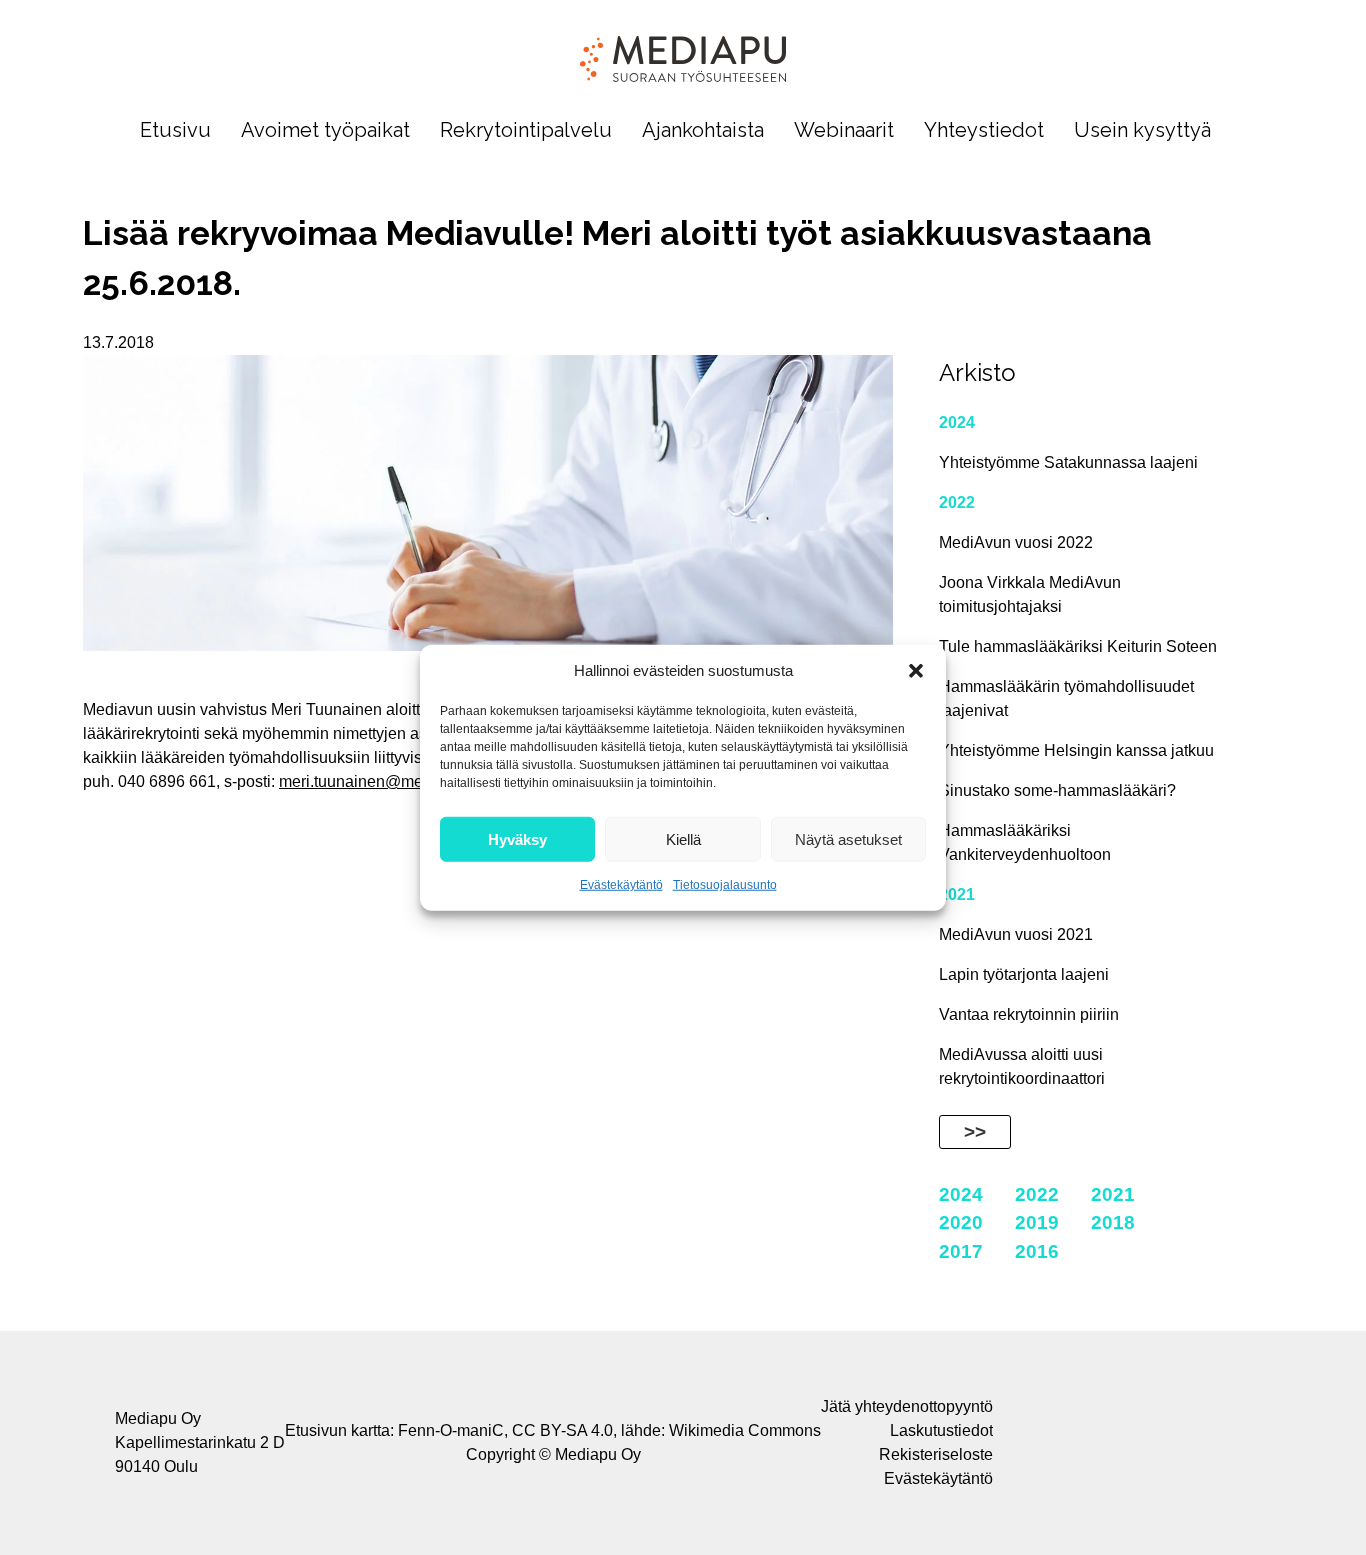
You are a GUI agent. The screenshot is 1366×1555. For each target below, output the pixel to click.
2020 (961, 1222)
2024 (957, 422)
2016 (1037, 1251)
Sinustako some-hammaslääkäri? (1057, 790)
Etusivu (175, 130)
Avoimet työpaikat (325, 130)
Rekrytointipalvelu (526, 130)
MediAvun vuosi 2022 (1016, 542)
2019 (1037, 1222)
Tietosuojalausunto (725, 885)
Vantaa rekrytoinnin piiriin (1029, 1014)
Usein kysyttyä (1142, 130)
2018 (1113, 1222)
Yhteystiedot (984, 130)
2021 (957, 894)
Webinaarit (844, 130)
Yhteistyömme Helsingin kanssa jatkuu (1076, 750)
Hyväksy (517, 838)
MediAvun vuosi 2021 (1016, 934)
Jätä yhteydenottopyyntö (907, 1406)
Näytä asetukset (848, 838)
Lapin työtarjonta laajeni (1024, 974)
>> (975, 1131)
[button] (916, 671)
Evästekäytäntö (621, 885)
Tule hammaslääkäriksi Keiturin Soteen (1078, 646)
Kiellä (683, 838)
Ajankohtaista (703, 130)
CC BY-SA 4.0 (562, 1430)
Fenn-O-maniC (451, 1430)
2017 (961, 1251)
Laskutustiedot (941, 1430)
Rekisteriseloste (936, 1454)
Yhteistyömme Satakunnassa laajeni (1068, 462)
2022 (957, 502)
